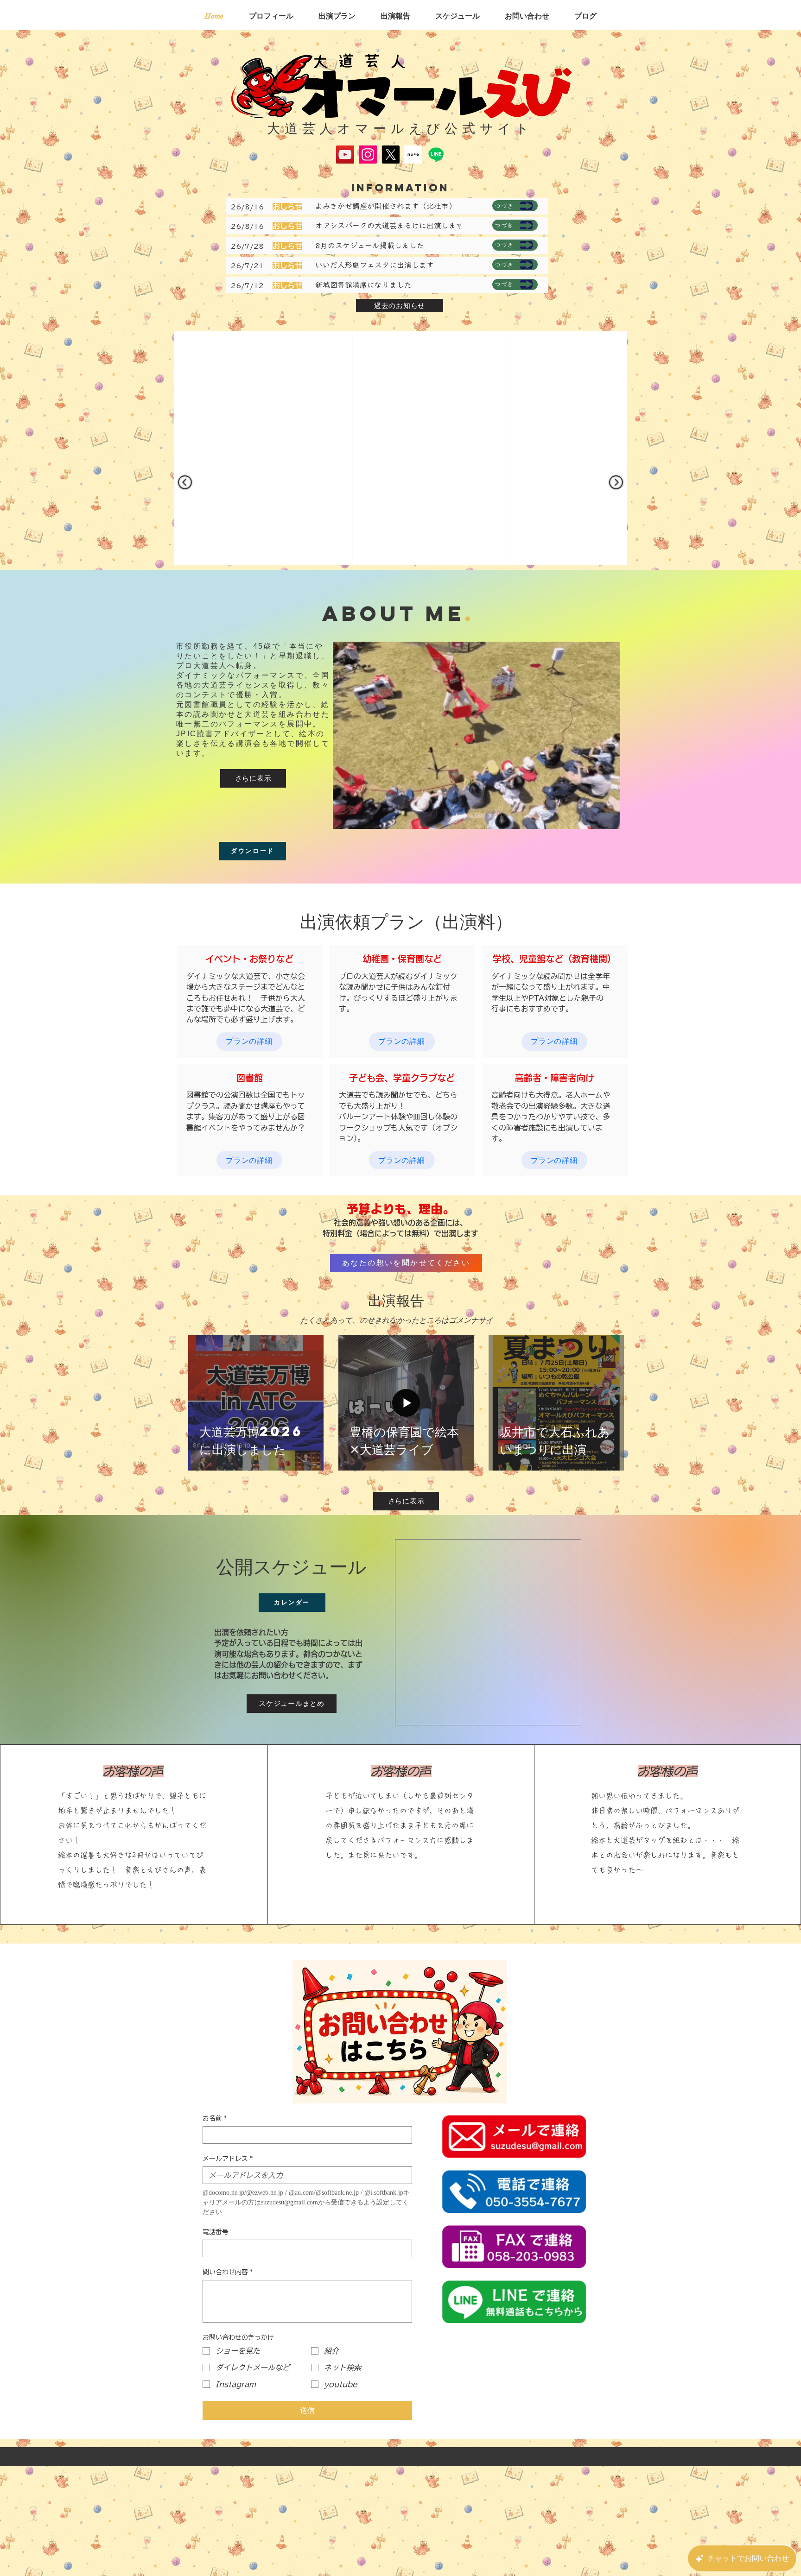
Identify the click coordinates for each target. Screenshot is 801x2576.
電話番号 (216, 2349)
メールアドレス (228, 2276)
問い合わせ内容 (228, 2390)
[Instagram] (368, 155)
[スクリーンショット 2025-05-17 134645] (413, 155)
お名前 (215, 2236)
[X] (391, 155)
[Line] (436, 155)
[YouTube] (345, 155)
